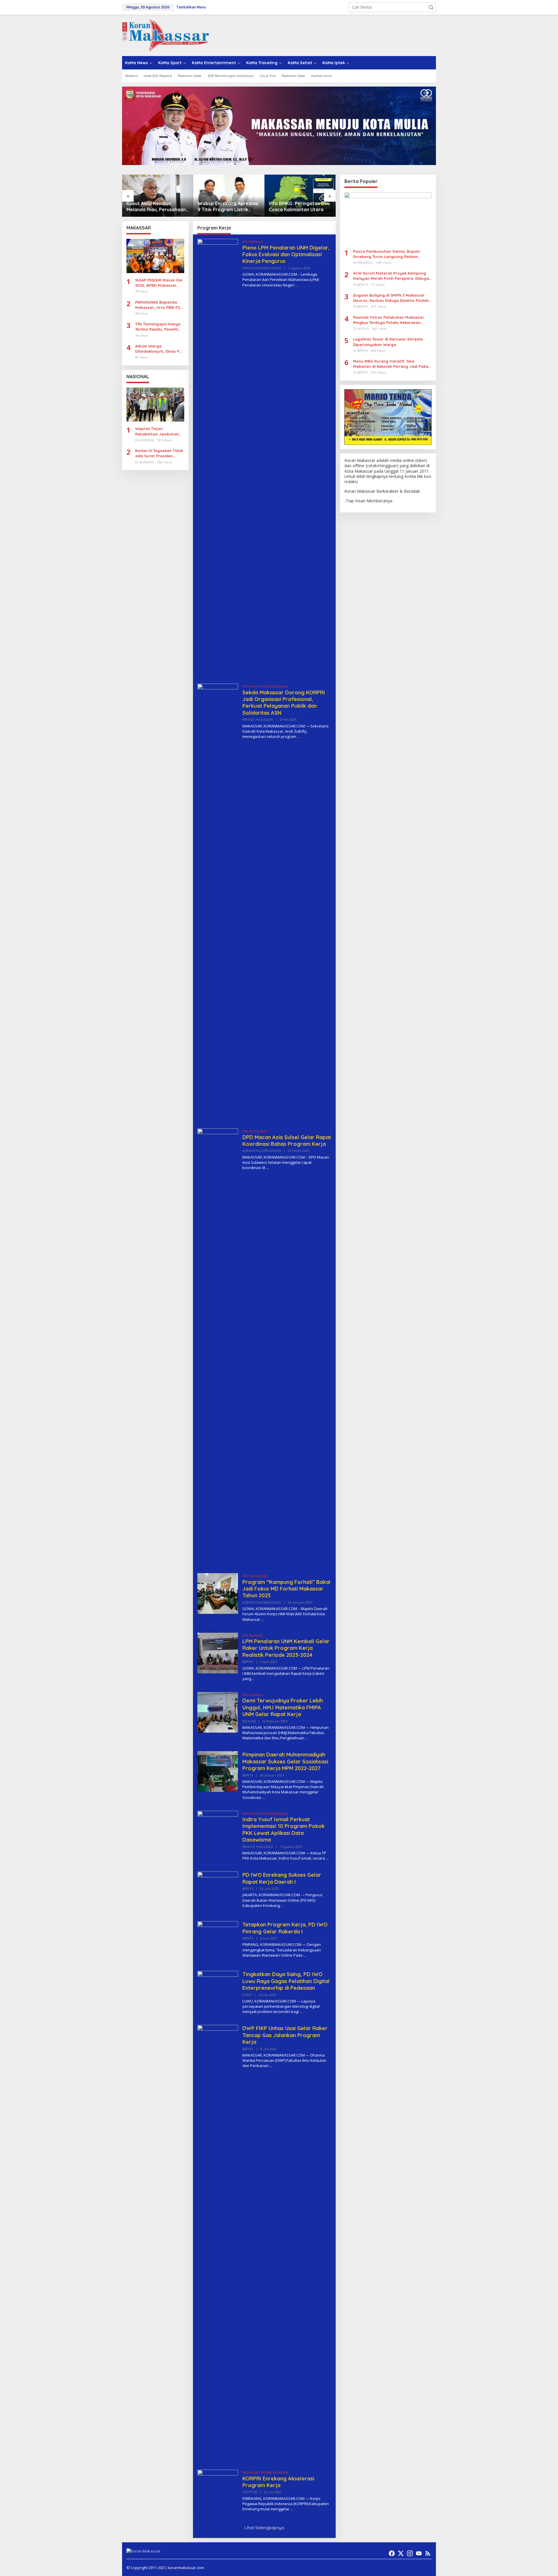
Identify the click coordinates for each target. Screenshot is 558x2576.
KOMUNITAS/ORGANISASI (262, 268)
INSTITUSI (250, 2492)
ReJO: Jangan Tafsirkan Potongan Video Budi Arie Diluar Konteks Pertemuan (298, 207)
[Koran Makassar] (166, 35)
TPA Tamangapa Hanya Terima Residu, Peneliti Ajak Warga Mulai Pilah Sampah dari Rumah (158, 327)
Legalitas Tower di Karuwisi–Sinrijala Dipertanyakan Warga (388, 342)
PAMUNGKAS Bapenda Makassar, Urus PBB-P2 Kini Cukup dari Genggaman (158, 305)
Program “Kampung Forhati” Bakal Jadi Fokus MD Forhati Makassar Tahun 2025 (286, 1589)
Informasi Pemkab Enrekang (265, 2472)
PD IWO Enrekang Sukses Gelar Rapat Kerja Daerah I (282, 1878)
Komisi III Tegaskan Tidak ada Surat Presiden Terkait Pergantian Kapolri (159, 454)
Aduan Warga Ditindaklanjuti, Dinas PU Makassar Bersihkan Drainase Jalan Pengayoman (159, 349)
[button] (431, 7)
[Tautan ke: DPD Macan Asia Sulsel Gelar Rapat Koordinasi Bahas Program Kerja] (218, 1346)
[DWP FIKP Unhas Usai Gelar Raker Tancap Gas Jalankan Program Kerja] (271, 2066)
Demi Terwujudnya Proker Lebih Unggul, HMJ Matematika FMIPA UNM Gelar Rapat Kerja (283, 1707)
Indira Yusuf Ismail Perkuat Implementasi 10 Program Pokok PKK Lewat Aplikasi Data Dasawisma (284, 1830)
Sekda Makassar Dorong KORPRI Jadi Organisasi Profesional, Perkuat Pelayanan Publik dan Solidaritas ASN (284, 703)
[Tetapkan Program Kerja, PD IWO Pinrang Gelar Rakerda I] (305, 1955)
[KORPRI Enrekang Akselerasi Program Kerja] (292, 2509)
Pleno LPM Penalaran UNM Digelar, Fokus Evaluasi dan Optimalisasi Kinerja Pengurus (286, 254)
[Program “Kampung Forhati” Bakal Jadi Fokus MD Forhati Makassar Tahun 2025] (262, 1619)
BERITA (248, 1662)
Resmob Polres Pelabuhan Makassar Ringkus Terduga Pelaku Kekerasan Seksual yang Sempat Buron (389, 320)
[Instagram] (410, 2553)
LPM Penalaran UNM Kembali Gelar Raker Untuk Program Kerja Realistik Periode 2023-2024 (286, 1648)
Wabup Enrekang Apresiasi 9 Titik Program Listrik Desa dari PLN (157, 207)
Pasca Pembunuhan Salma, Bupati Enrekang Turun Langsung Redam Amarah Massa (386, 254)
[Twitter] (401, 2553)
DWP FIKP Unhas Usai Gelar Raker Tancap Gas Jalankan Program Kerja (285, 2035)
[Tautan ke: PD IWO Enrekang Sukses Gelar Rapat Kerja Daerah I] (218, 1891)
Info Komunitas (255, 1131)
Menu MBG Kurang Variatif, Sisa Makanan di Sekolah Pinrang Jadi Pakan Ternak (392, 364)
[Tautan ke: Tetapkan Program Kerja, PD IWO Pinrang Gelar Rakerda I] (218, 1941)
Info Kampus (253, 242)
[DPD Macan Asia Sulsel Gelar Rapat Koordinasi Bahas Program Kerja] (268, 1168)
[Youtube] (419, 2553)
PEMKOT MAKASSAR (258, 720)
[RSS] (428, 2553)
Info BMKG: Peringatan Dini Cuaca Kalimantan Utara (228, 206)
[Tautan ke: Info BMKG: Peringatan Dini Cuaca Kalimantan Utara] (229, 196)
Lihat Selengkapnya (264, 2528)
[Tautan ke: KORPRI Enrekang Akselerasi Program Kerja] (218, 2490)
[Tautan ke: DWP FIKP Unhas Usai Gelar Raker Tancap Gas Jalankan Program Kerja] (218, 2242)
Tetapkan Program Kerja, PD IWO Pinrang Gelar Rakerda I (285, 1928)
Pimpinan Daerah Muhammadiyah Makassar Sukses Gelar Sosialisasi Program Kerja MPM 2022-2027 (285, 1761)
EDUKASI (249, 1721)
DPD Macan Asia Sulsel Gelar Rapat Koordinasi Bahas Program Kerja (287, 1141)
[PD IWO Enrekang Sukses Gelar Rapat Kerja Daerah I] (282, 1906)
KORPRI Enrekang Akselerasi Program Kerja (278, 2482)
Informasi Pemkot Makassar (265, 686)
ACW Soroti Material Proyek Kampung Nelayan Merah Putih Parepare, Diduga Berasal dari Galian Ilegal (391, 276)
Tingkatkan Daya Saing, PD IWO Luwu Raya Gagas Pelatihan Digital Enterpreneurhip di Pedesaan (286, 1981)
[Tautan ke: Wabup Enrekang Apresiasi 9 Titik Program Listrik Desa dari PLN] (158, 196)
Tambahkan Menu (191, 7)
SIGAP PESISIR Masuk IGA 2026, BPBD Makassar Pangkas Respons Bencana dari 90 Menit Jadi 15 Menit (159, 283)
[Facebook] (392, 2553)
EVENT (247, 1995)
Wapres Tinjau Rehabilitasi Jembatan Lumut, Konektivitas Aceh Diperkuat (159, 432)
